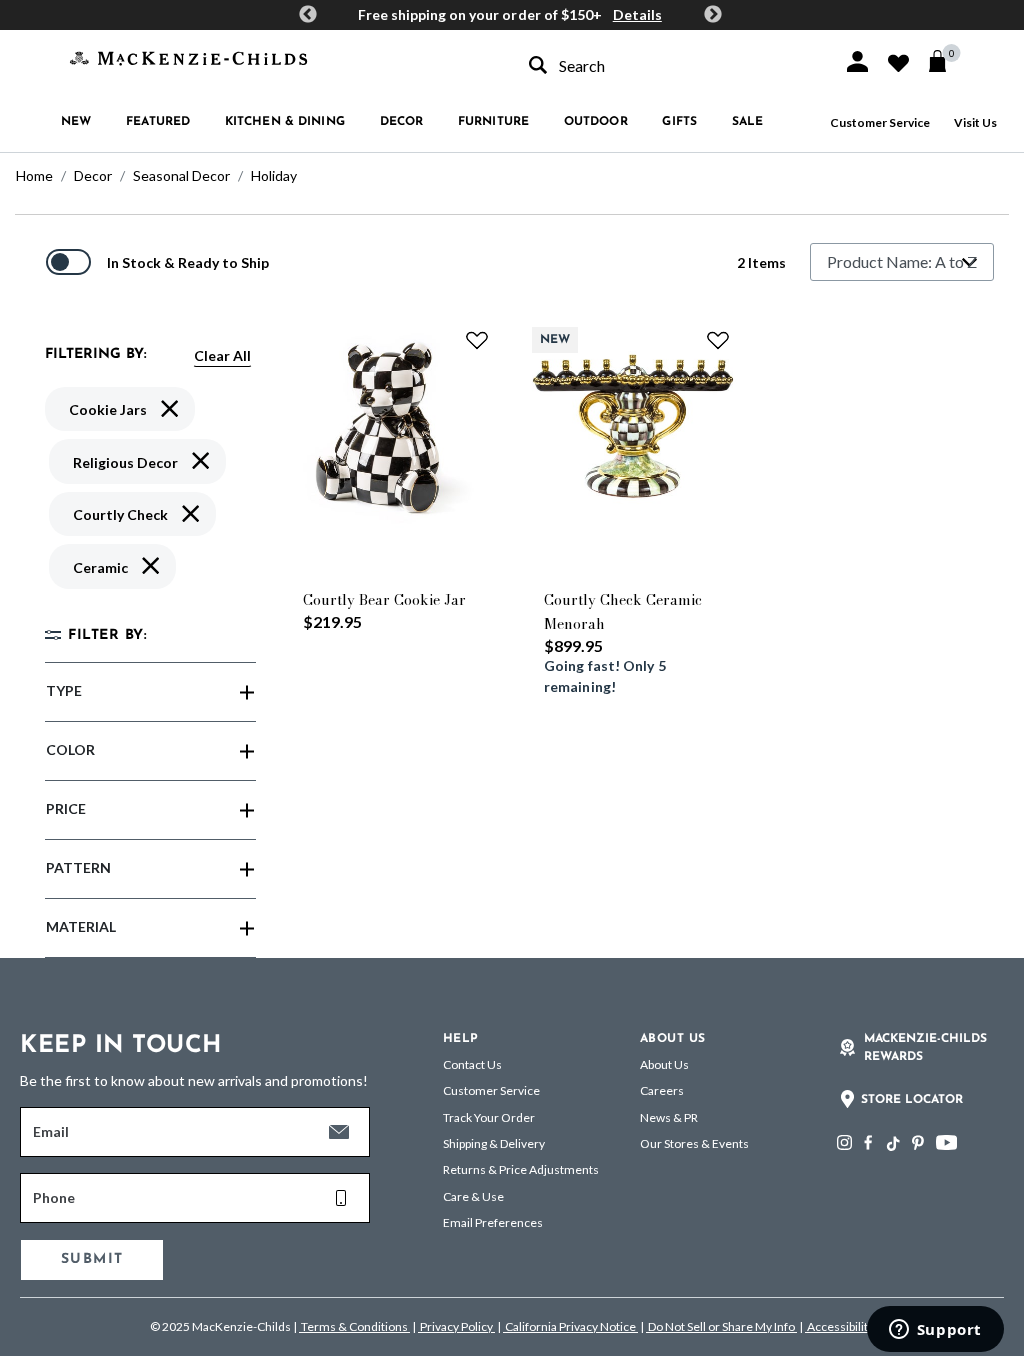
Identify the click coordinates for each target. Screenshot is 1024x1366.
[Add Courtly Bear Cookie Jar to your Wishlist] (477, 340)
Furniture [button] (493, 122)
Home (34, 175)
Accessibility (839, 1326)
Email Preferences (493, 1222)
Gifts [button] (679, 122)
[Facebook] (868, 1142)
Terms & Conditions (354, 1326)
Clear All (222, 355)
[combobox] (668, 65)
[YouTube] (946, 1142)
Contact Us (472, 1064)
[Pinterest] (918, 1142)
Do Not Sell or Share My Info (721, 1326)
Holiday (274, 175)
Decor (93, 175)
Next (713, 15)
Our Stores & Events (694, 1143)
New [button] (76, 122)
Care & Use (473, 1196)
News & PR (669, 1117)
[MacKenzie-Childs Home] (188, 56)
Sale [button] (747, 122)
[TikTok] (892, 1144)
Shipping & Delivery (494, 1143)
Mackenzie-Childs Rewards (925, 1048)
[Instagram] (844, 1142)
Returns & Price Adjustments (521, 1169)
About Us (664, 1064)
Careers (662, 1090)
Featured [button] (158, 122)
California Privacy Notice (570, 1326)
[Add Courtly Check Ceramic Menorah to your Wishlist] (718, 340)
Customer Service (880, 122)
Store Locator (912, 1100)
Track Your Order (489, 1117)
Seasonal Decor (181, 175)
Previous (308, 15)
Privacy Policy (456, 1326)
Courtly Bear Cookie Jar (384, 600)
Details (637, 14)
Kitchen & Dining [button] (285, 122)
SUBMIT (92, 1259)
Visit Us (975, 122)
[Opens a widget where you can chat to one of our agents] (935, 1331)
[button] (857, 61)
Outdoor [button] (596, 122)
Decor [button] (402, 122)
